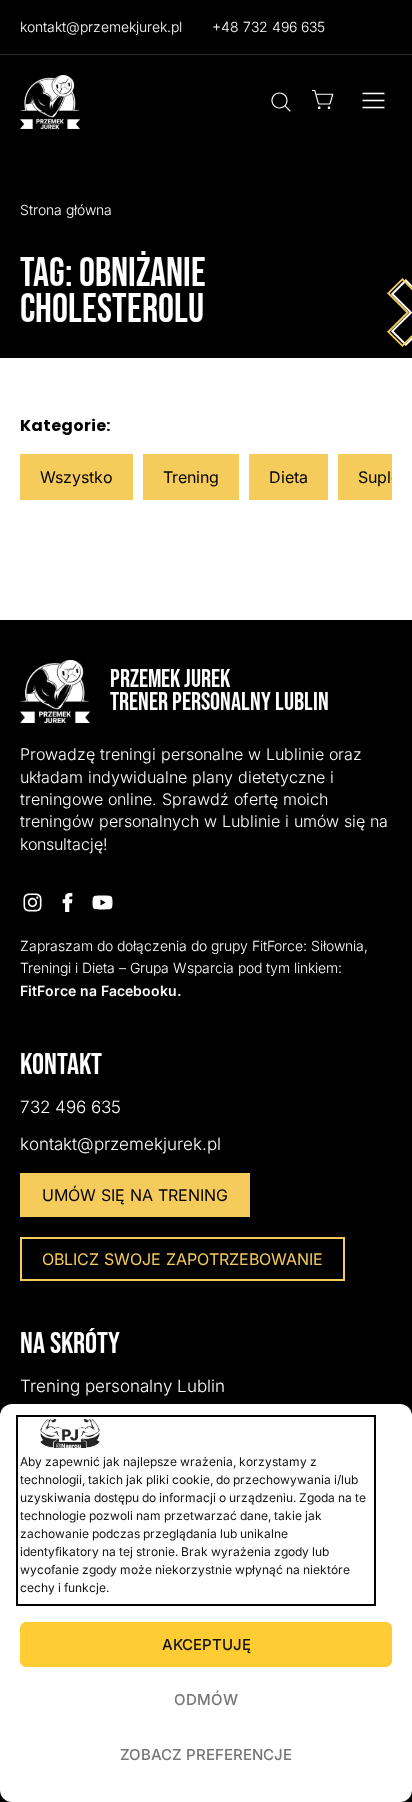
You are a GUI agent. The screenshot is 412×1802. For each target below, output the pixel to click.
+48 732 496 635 (268, 26)
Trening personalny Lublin (122, 1386)
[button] (374, 102)
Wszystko (76, 477)
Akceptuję (206, 1644)
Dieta (288, 477)
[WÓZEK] (323, 99)
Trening (191, 477)
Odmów (206, 1699)
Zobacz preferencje (206, 1754)
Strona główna (66, 209)
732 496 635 (70, 1107)
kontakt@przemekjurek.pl (101, 26)
